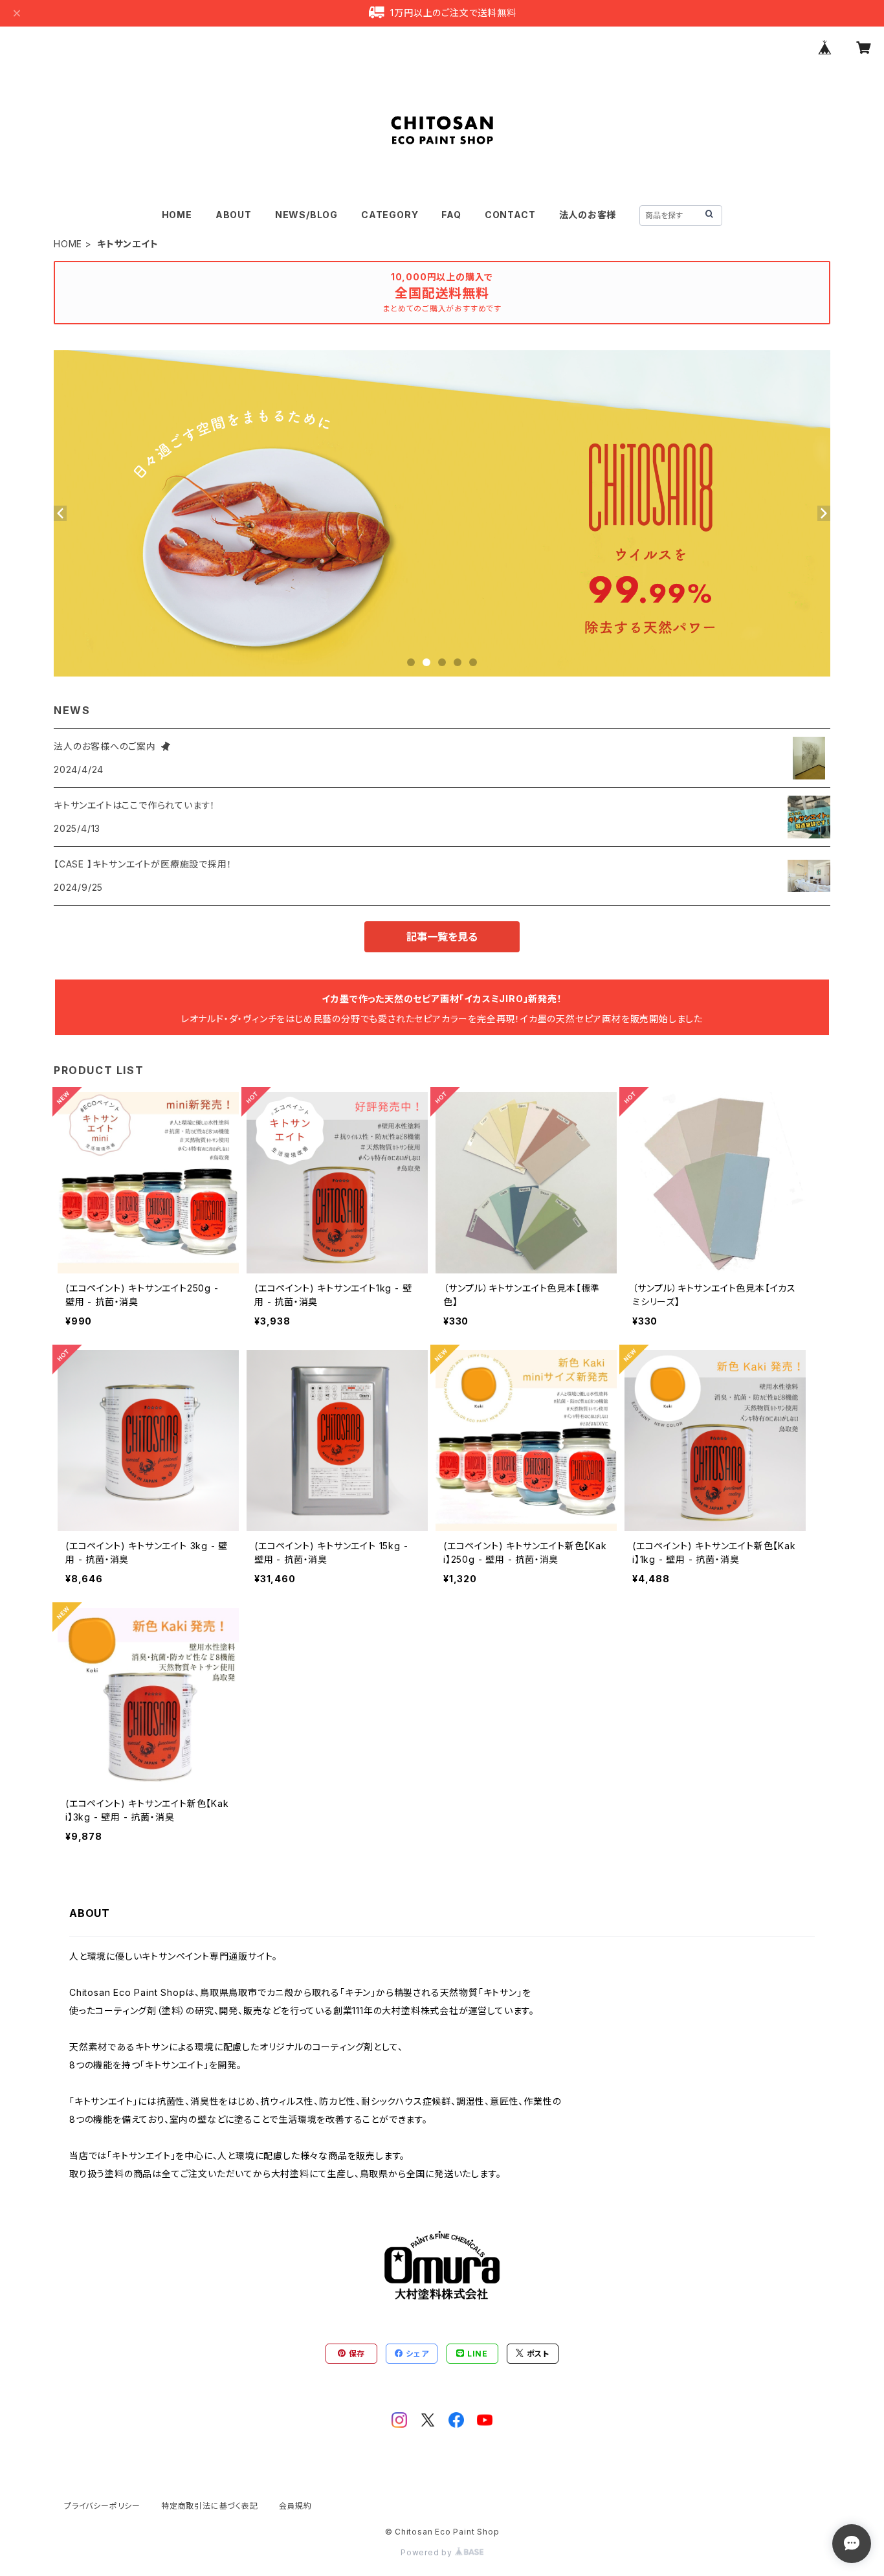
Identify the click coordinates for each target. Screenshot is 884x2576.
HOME (177, 215)
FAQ (451, 215)
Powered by (428, 2552)
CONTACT (510, 215)
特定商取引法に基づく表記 (210, 2506)
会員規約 (295, 2506)
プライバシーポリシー (102, 2506)
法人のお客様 (588, 215)
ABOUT (234, 215)
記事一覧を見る (442, 937)
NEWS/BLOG (306, 215)
